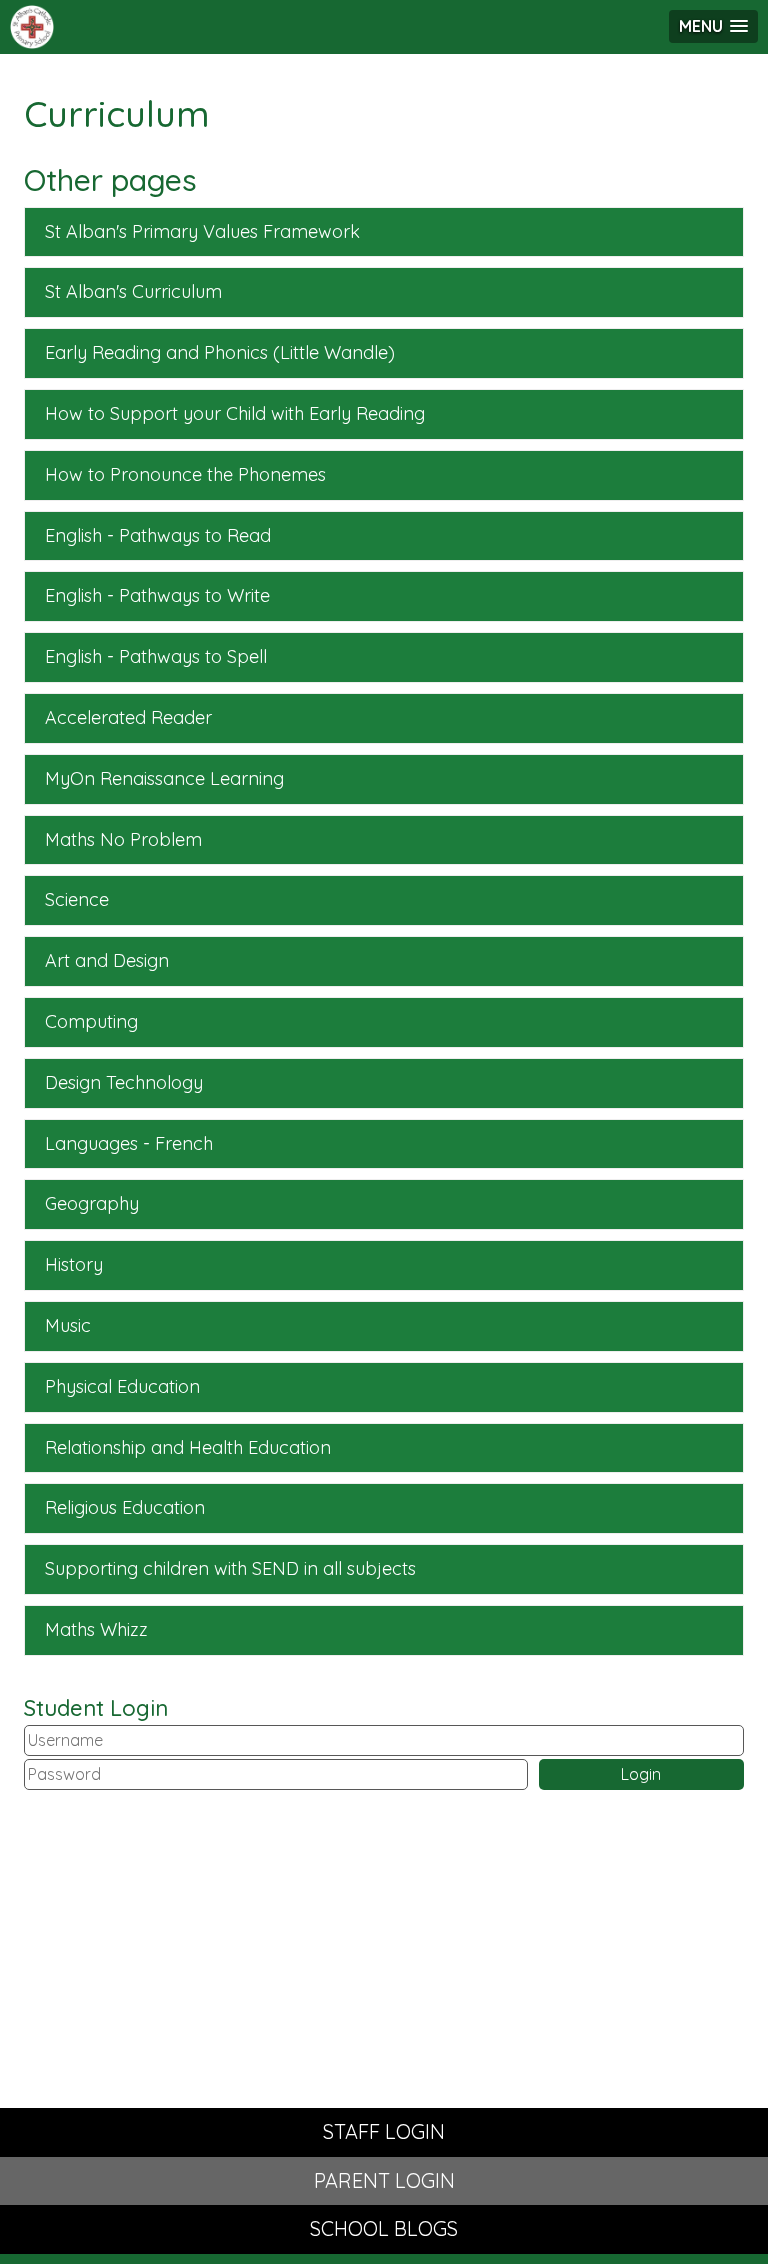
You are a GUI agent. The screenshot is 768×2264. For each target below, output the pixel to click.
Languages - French (129, 1143)
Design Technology (124, 1082)
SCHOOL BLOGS (384, 2228)
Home (35, 27)
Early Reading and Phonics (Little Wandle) (220, 352)
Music (68, 1325)
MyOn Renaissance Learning (164, 778)
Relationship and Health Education (188, 1447)
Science (77, 899)
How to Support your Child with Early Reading (235, 413)
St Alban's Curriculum (133, 291)
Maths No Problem (123, 839)
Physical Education (122, 1386)
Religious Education (125, 1507)
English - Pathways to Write (157, 595)
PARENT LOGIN (384, 2180)
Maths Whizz (96, 1629)
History (74, 1264)
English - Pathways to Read (158, 535)
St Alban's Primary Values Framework (202, 231)
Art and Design (107, 960)
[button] (713, 26)
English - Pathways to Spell (156, 656)
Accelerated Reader (128, 717)
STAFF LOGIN (384, 2131)
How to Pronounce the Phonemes (185, 474)
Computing (91, 1021)
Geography (92, 1203)
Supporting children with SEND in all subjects (230, 1568)
